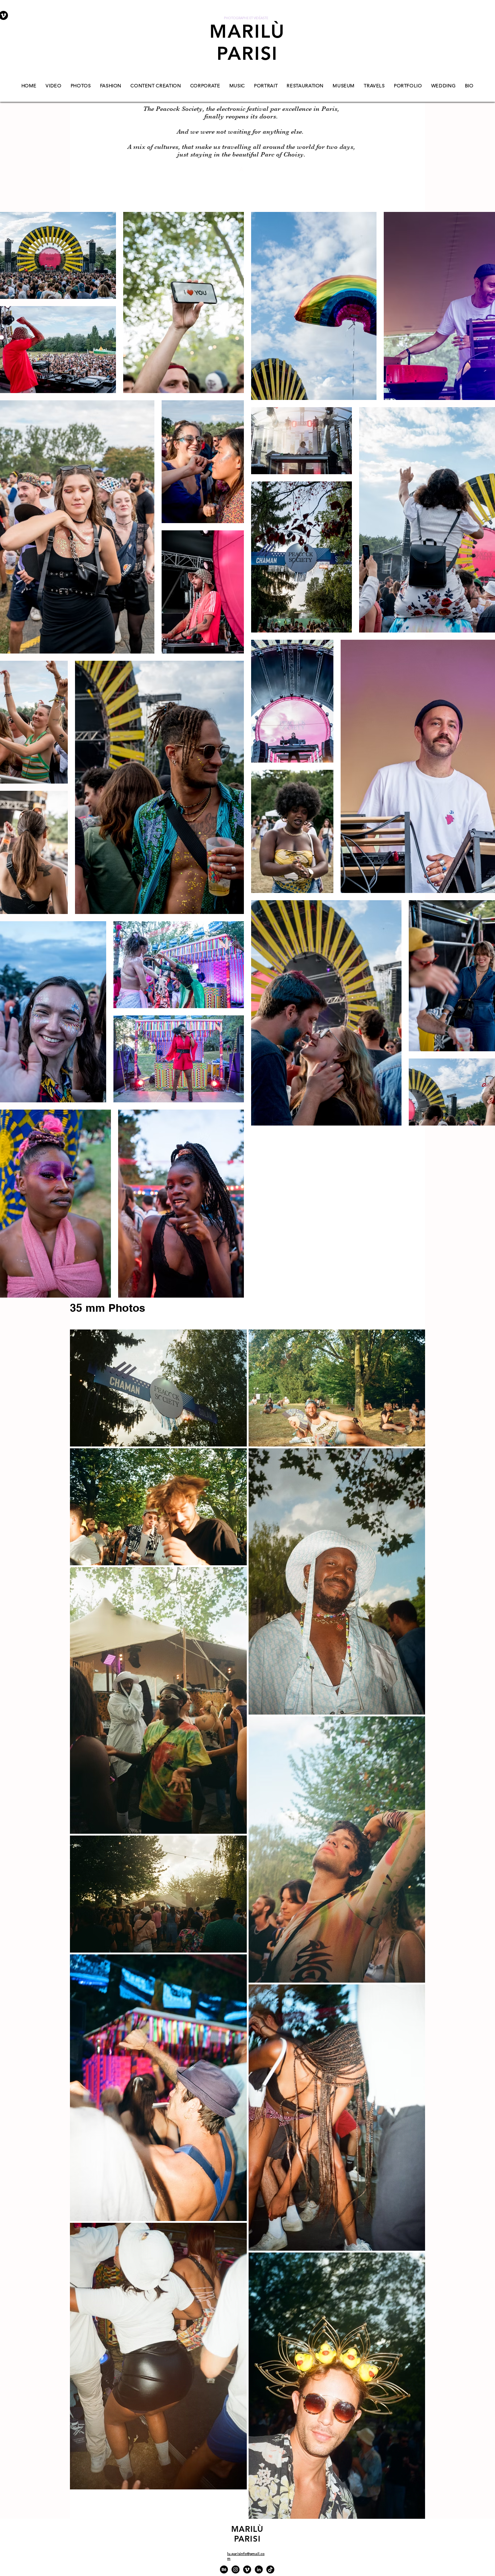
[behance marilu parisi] (224, 2569)
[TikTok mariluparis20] (270, 2569)
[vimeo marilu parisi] (247, 2569)
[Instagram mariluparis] (236, 2569)
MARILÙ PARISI (247, 42)
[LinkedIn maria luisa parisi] (259, 2569)
